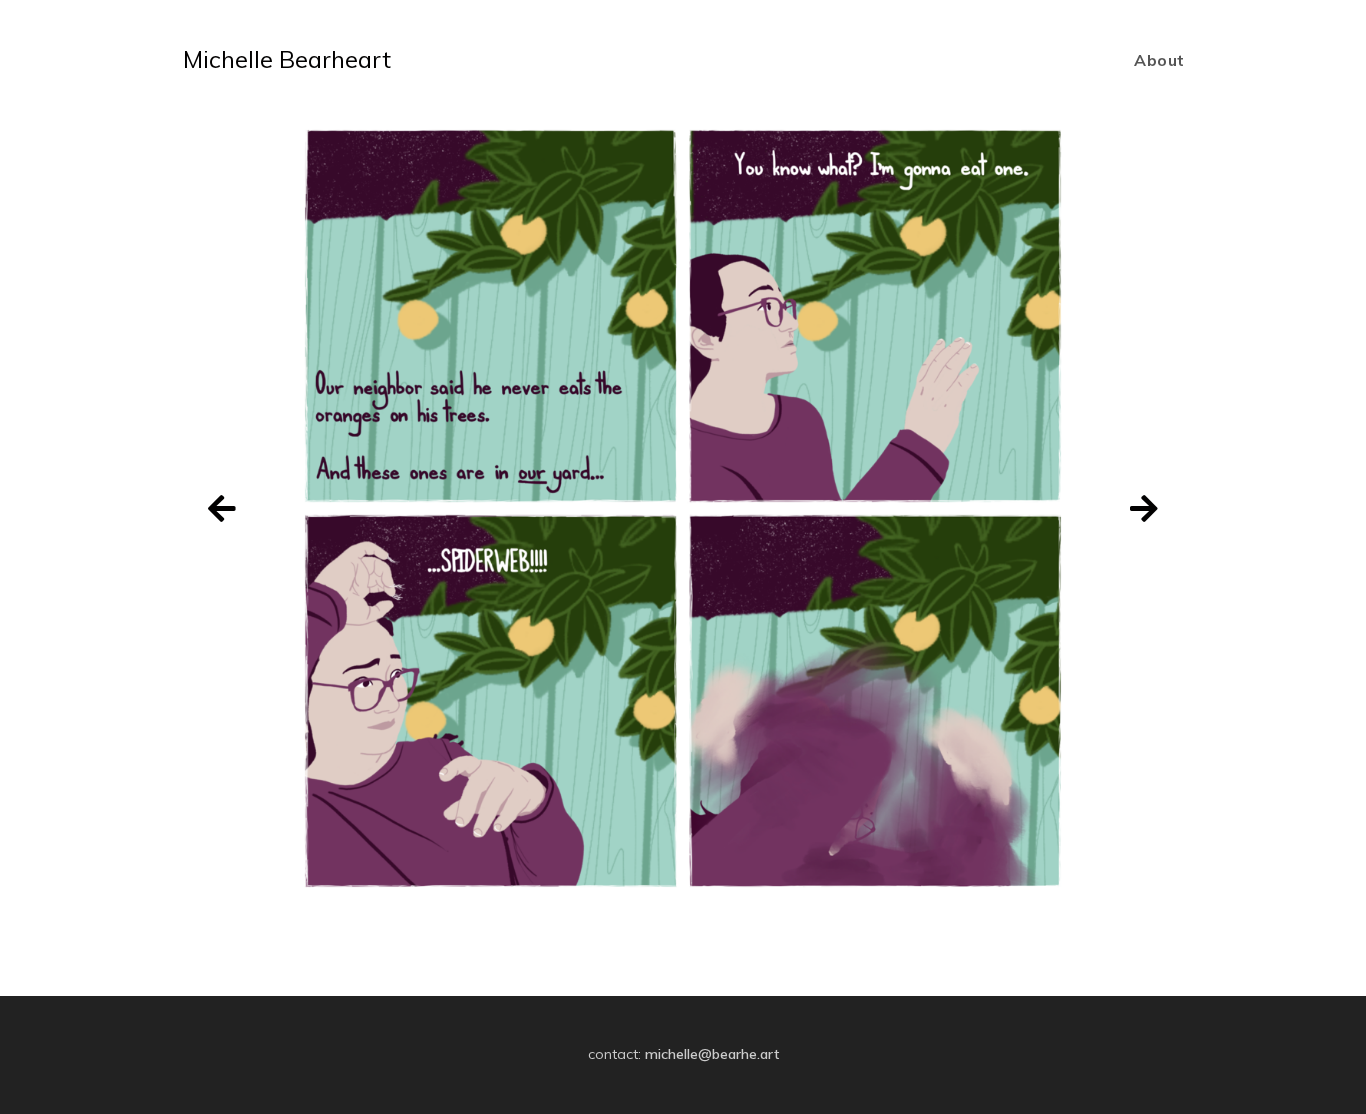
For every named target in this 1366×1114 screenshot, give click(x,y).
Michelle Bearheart (287, 59)
